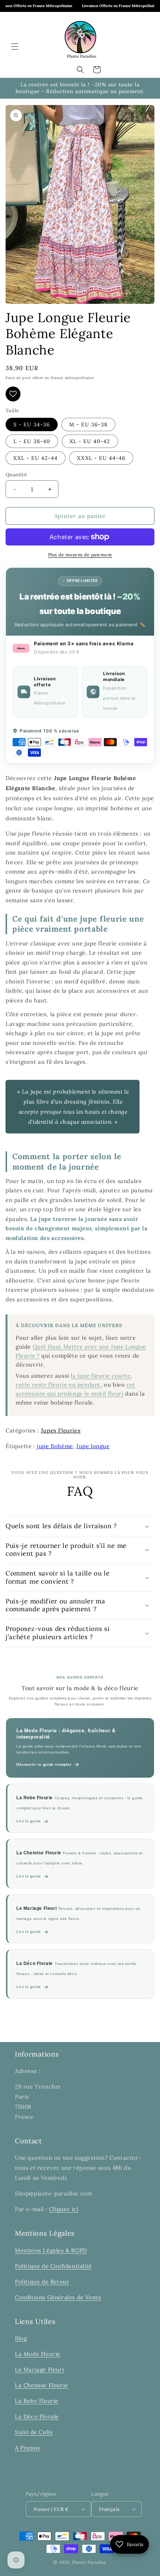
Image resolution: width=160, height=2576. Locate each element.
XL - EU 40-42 (90, 441)
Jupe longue (93, 1446)
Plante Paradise (89, 2562)
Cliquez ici (64, 2209)
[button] (15, 47)
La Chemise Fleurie (41, 2385)
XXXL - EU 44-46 (101, 458)
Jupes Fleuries (61, 1430)
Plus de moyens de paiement (80, 555)
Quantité (16, 475)
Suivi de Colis (34, 2432)
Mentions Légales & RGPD (51, 2250)
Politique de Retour (42, 2282)
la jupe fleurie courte (100, 1376)
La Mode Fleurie (38, 2354)
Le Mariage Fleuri (39, 2370)
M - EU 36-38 (88, 424)
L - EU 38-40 (32, 441)
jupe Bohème (55, 1446)
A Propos (28, 2448)
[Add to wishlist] (13, 394)
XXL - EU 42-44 (36, 458)
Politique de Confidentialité (53, 2266)
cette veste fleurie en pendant (58, 1385)
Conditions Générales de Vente (58, 2297)
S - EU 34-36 (32, 424)
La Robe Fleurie (37, 2401)
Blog (21, 2338)
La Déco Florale (37, 2416)
